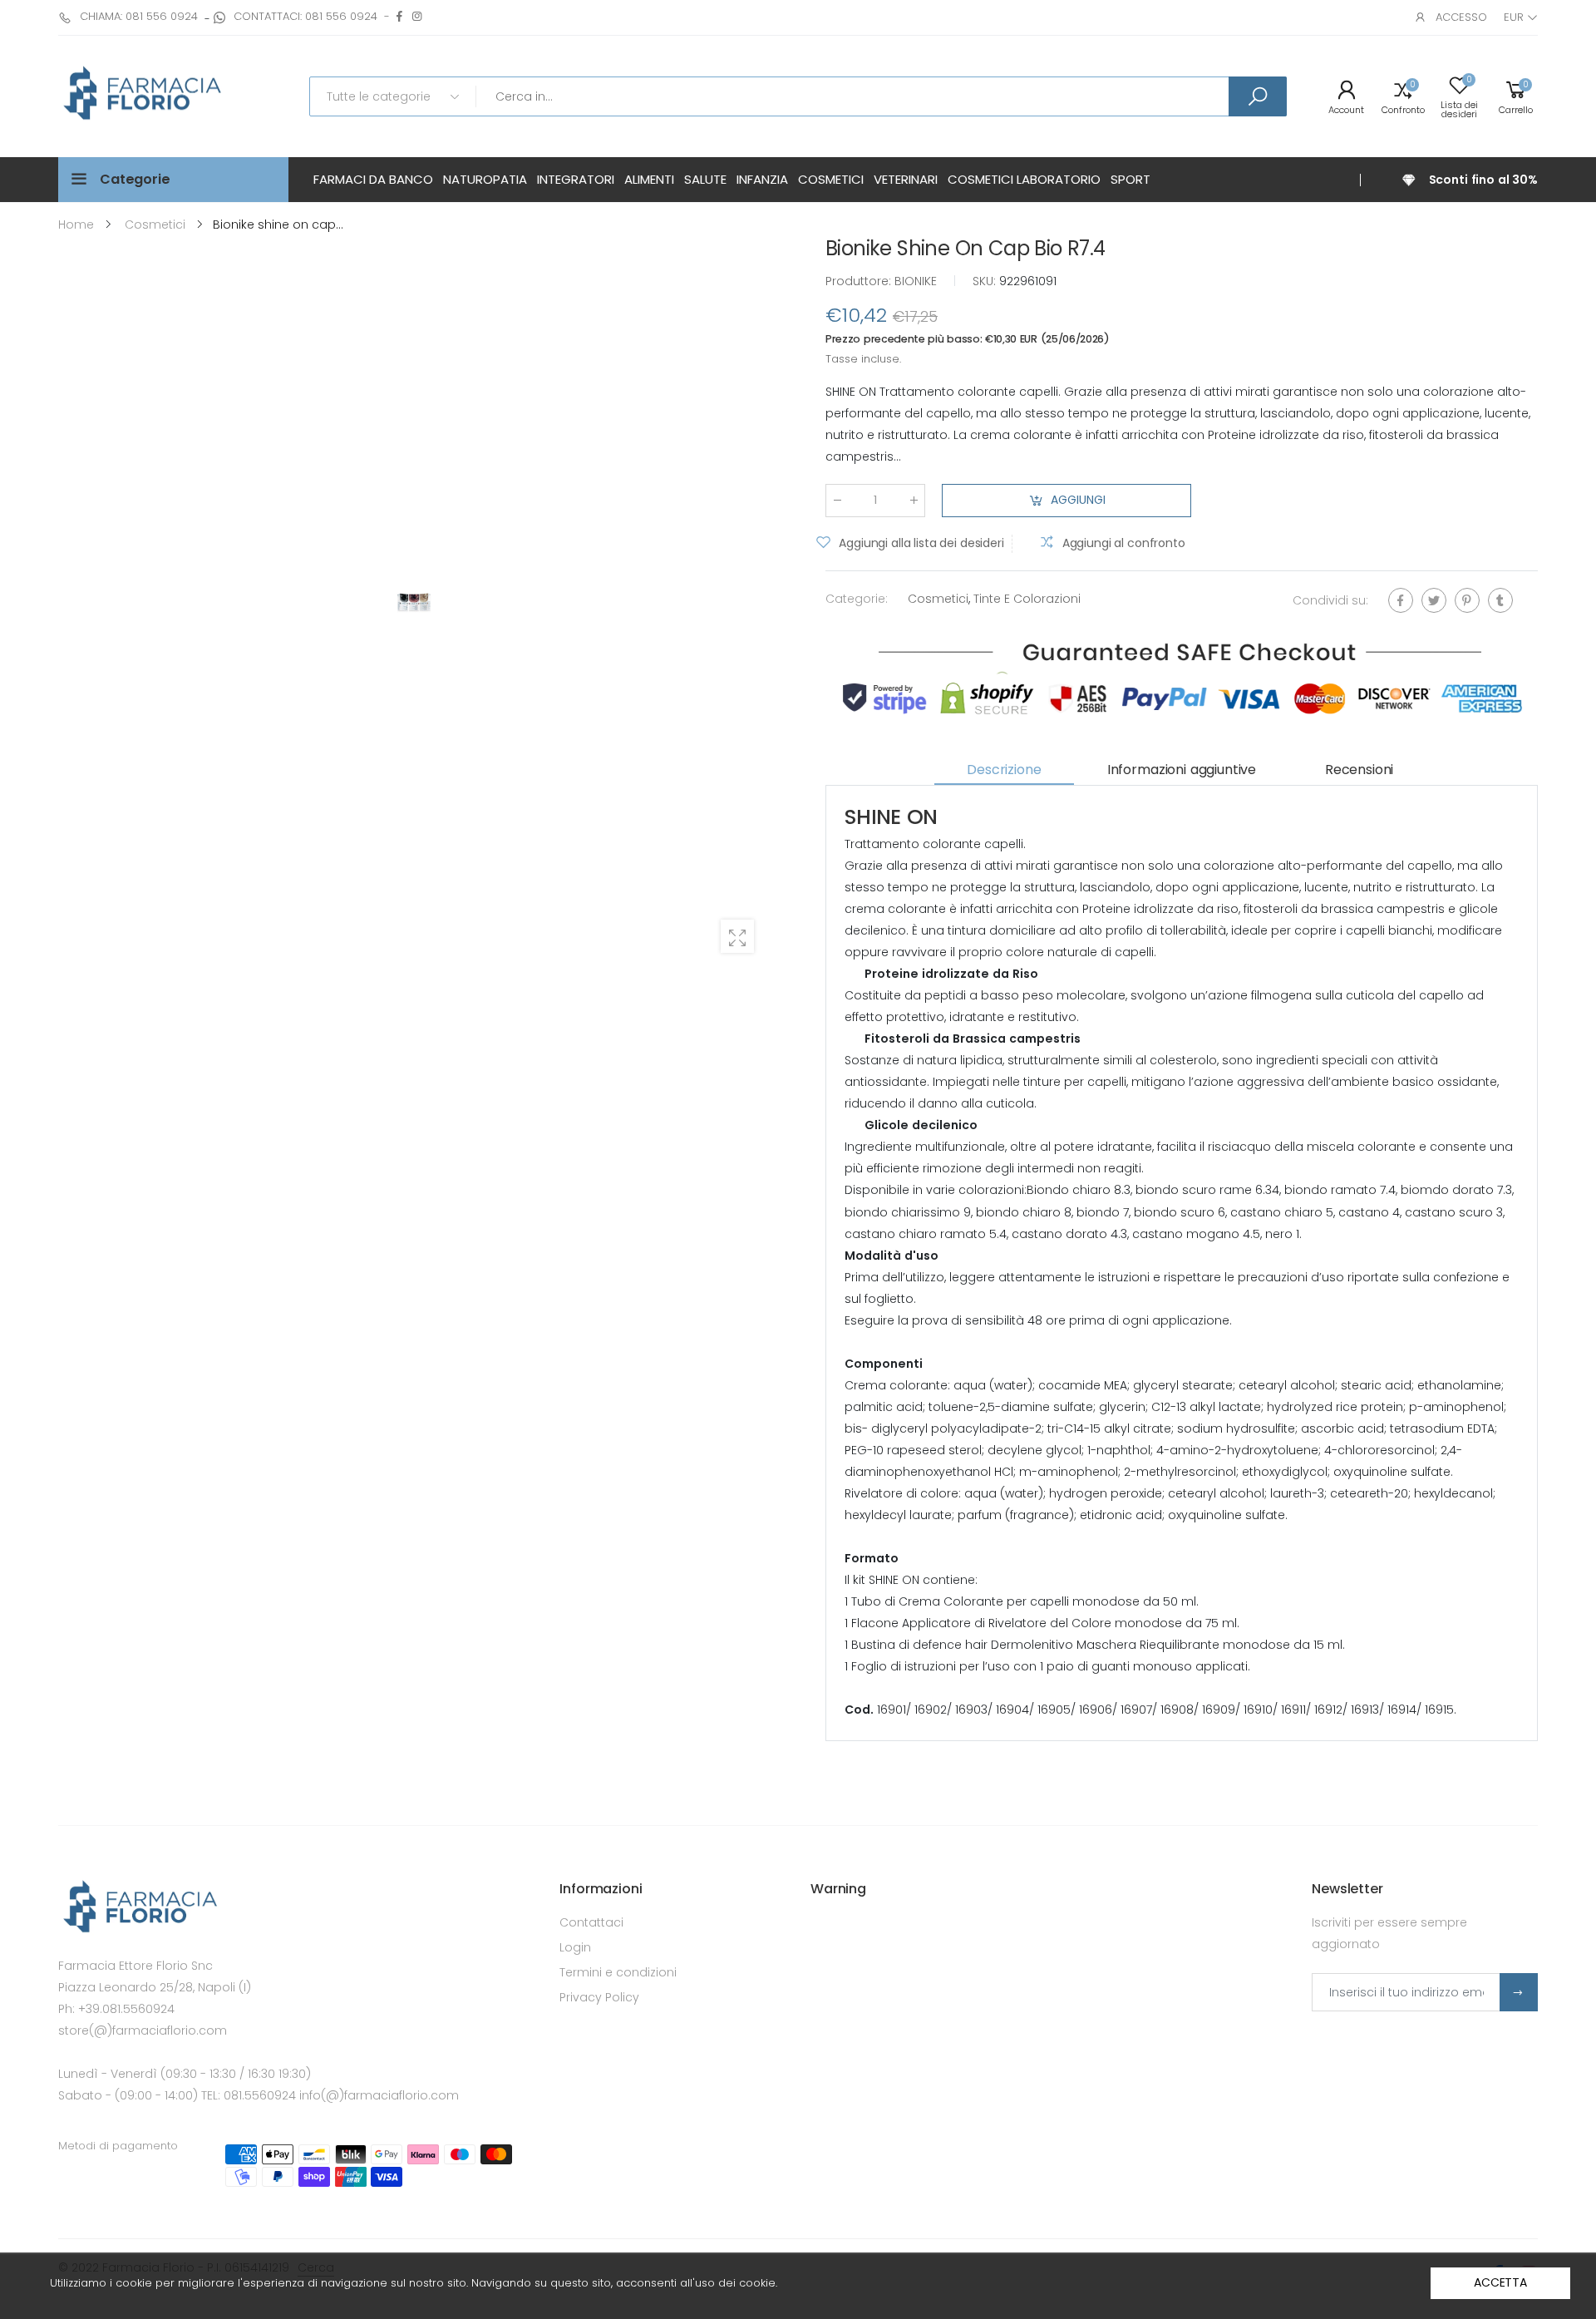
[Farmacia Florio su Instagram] (417, 16)
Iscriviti (1519, 1992)
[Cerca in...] (1258, 96)
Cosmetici (938, 599)
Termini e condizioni (618, 1972)
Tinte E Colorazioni (1027, 599)
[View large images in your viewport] (737, 936)
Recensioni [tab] (1359, 770)
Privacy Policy (599, 1997)
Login (575, 1947)
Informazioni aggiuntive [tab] (1182, 770)
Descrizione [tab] (1004, 770)
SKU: (986, 281)
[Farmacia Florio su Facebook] (399, 16)
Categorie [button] (135, 179)
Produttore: (860, 281)
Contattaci (591, 1922)
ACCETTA (1500, 2282)
